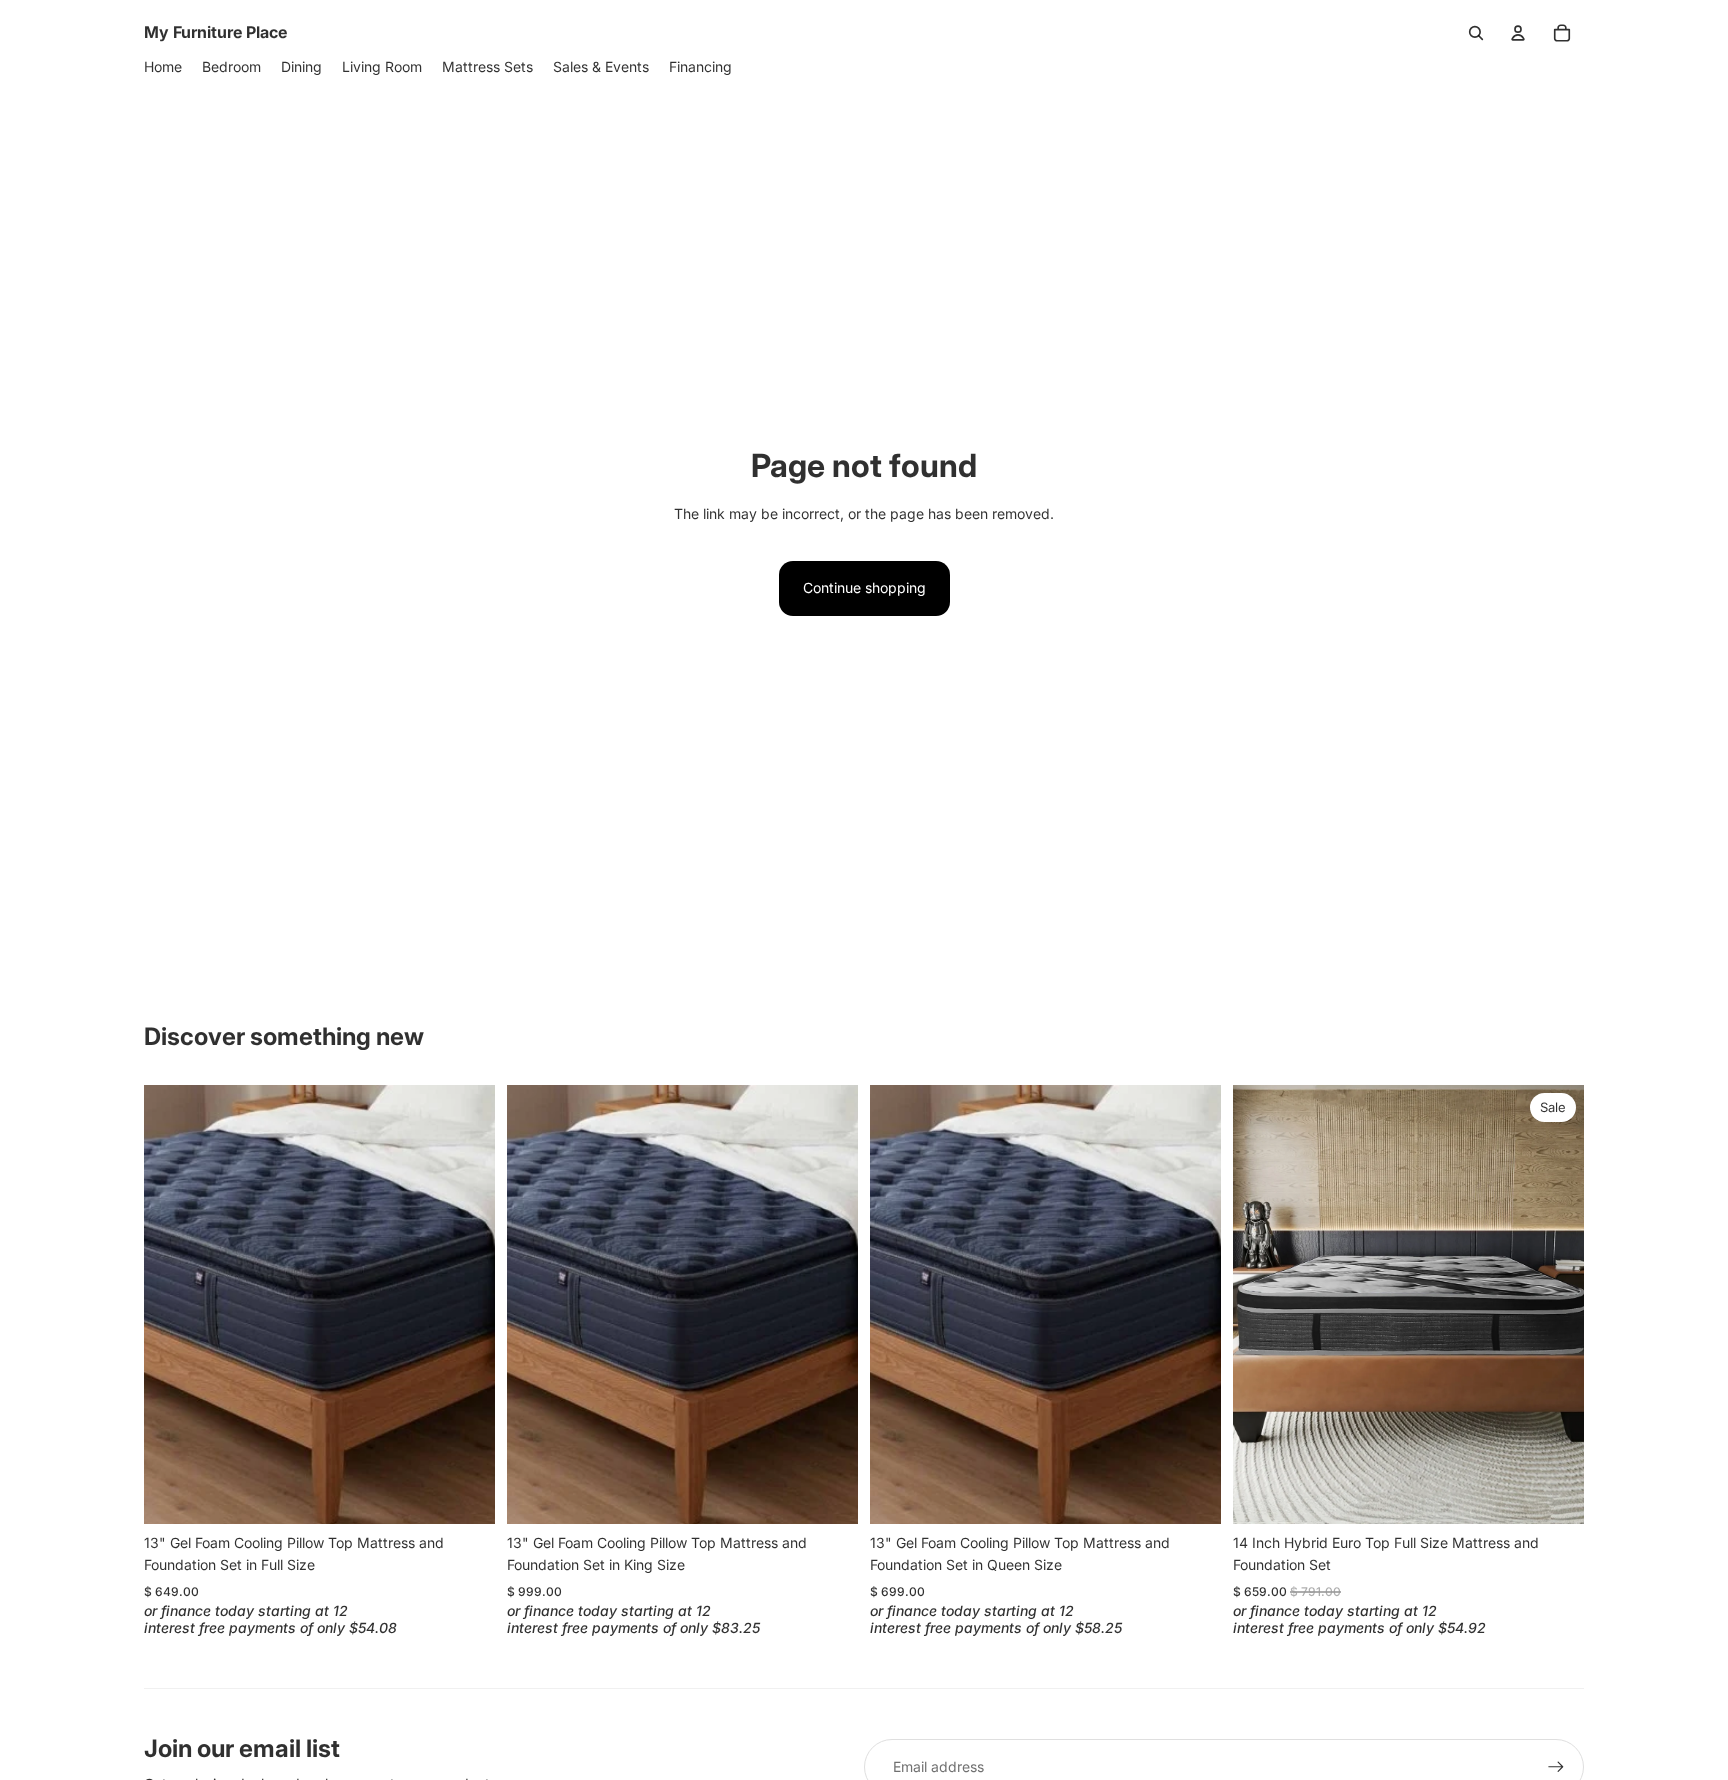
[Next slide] (465, 1304)
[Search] (1476, 33)
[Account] (1518, 33)
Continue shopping (864, 587)
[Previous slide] (174, 1304)
